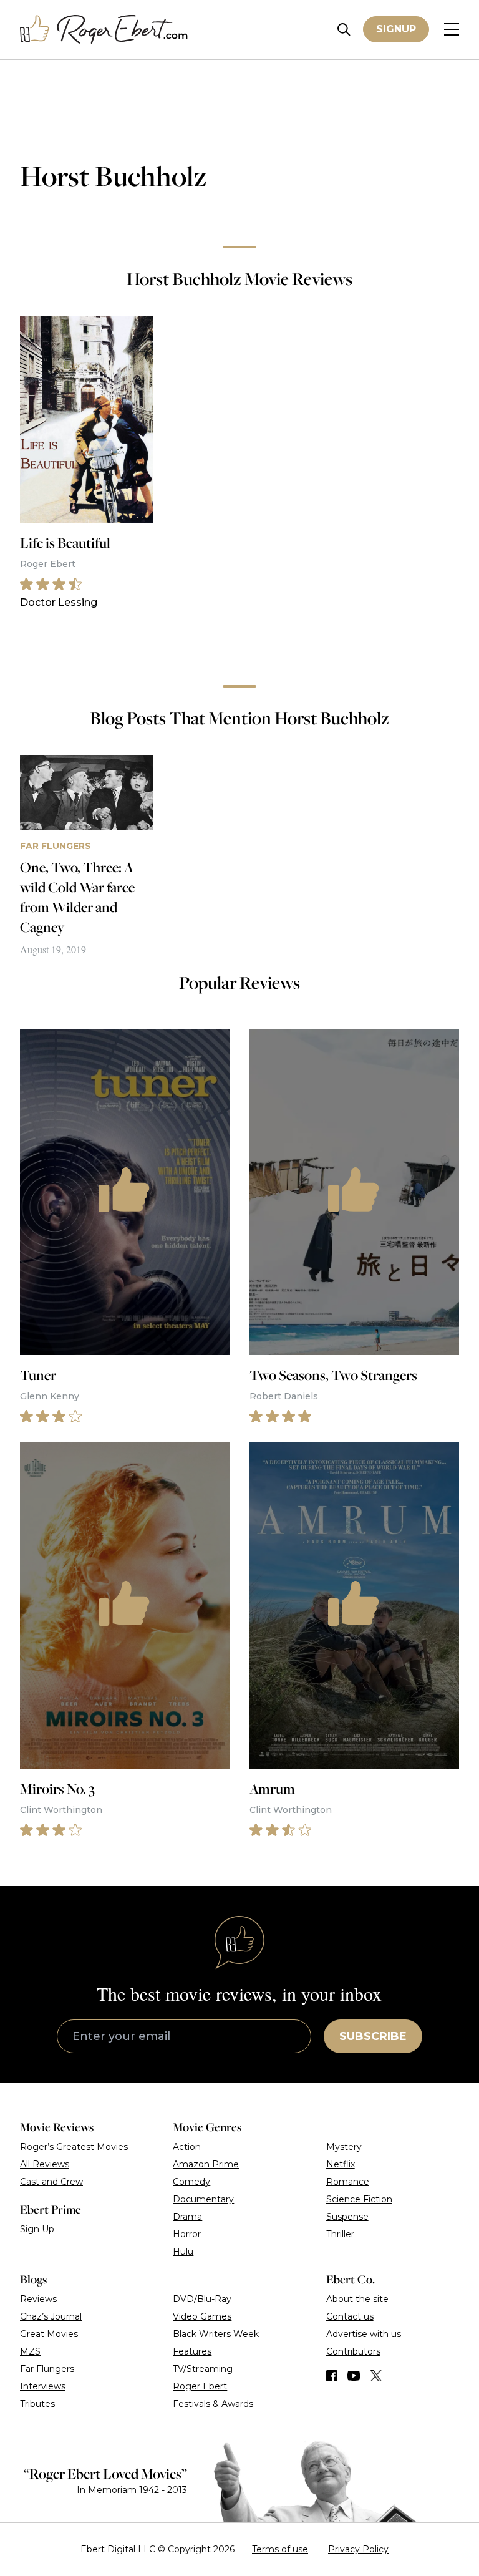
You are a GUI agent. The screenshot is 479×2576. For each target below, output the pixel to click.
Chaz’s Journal (51, 2316)
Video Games (202, 2316)
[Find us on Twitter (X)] (376, 2376)
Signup (396, 29)
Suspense (347, 2217)
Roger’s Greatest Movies (74, 2147)
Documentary (203, 2199)
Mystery (344, 2147)
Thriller (340, 2234)
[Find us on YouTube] (354, 2376)
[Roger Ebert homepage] (104, 30)
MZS (30, 2351)
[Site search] (344, 30)
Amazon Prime (206, 2164)
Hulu (183, 2252)
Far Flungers (47, 2369)
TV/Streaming (203, 2369)
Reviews (38, 2299)
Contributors (353, 2351)
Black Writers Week (216, 2334)
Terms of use (280, 2549)
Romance (348, 2182)
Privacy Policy (358, 2549)
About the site (357, 2299)
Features (192, 2351)
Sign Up (37, 2229)
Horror (187, 2234)
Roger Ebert (200, 2386)
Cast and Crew (51, 2182)
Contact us (350, 2316)
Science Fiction (359, 2199)
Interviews (43, 2386)
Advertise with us (364, 2334)
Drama (187, 2217)
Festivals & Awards (213, 2404)
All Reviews (45, 2164)
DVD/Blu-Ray (202, 2299)
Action (187, 2147)
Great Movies (49, 2334)
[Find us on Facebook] (332, 2376)
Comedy (191, 2182)
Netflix (341, 2164)
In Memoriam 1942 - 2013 (132, 2490)
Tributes (37, 2404)
